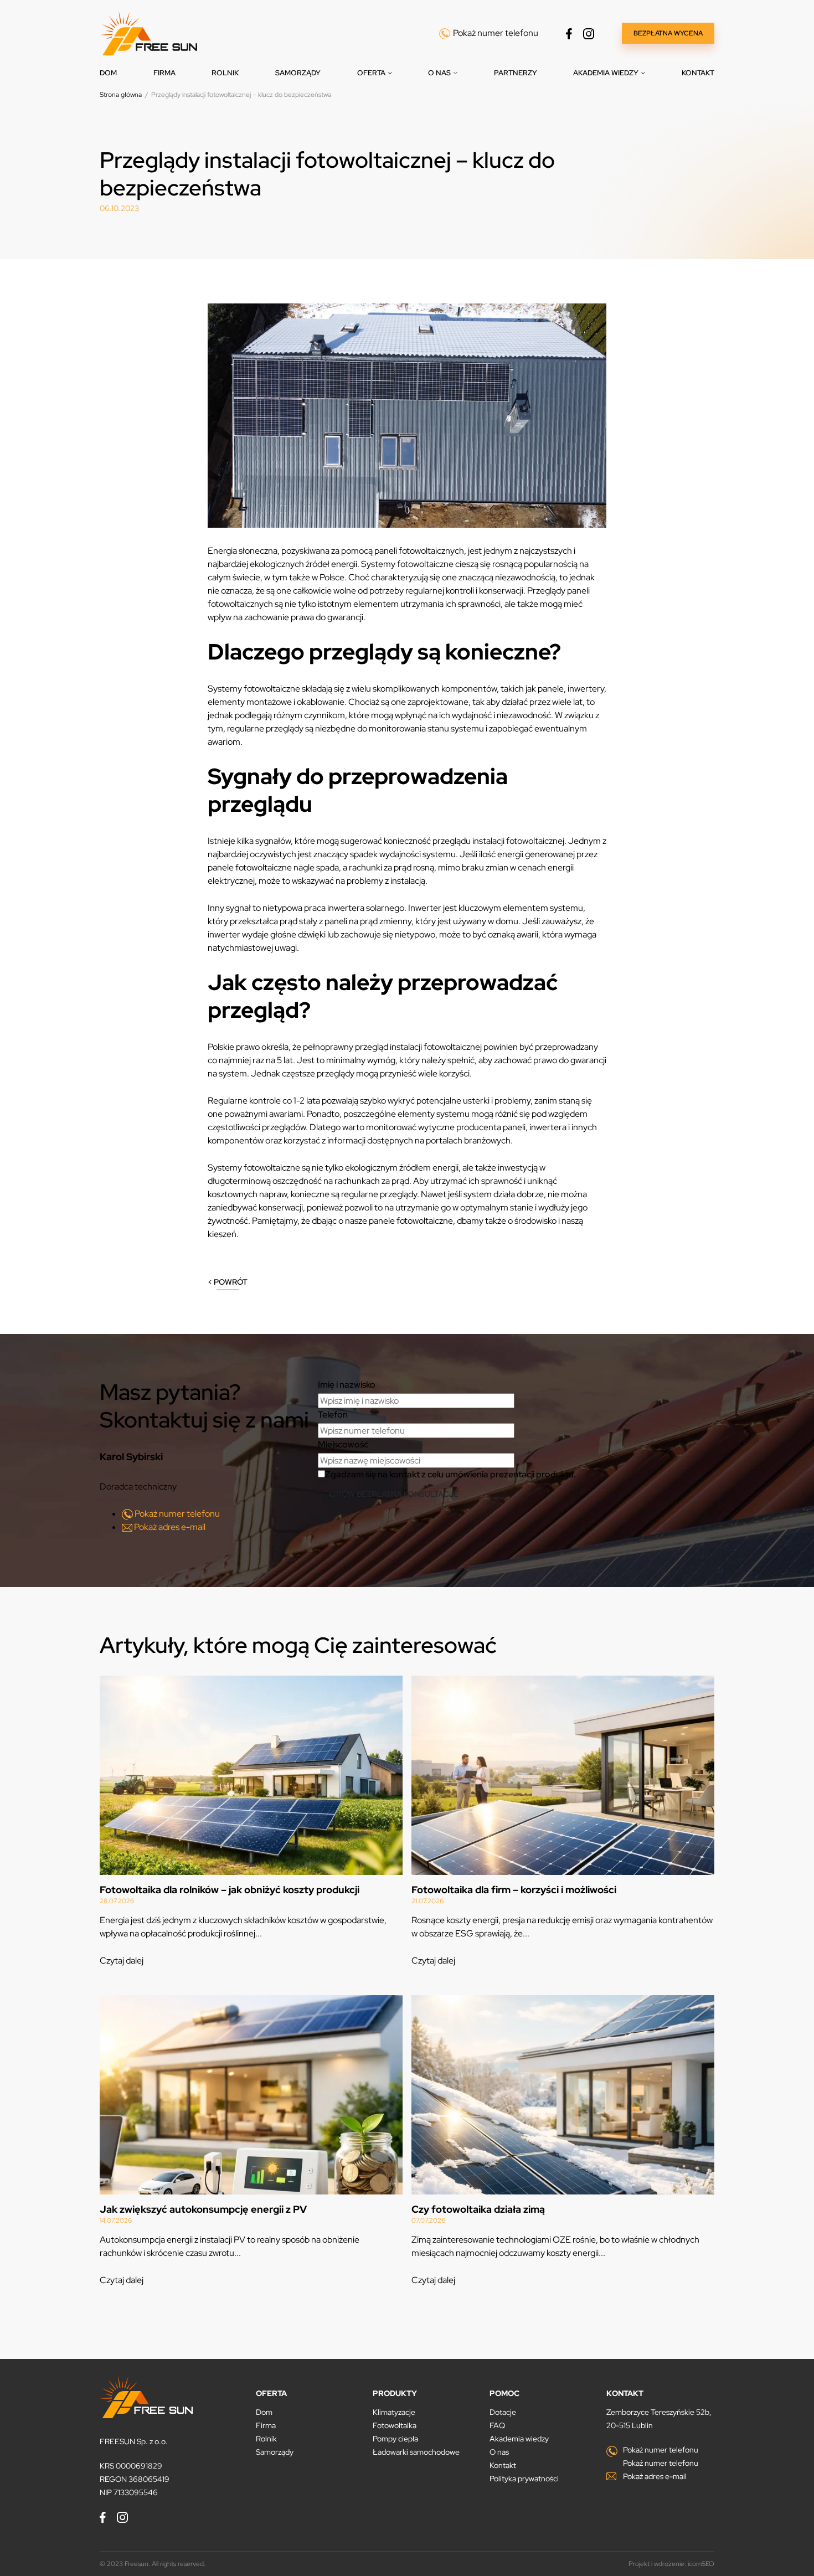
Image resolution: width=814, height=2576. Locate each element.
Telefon (333, 1415)
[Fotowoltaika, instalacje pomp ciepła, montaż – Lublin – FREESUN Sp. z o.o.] (148, 32)
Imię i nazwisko (347, 1385)
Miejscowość (343, 1444)
